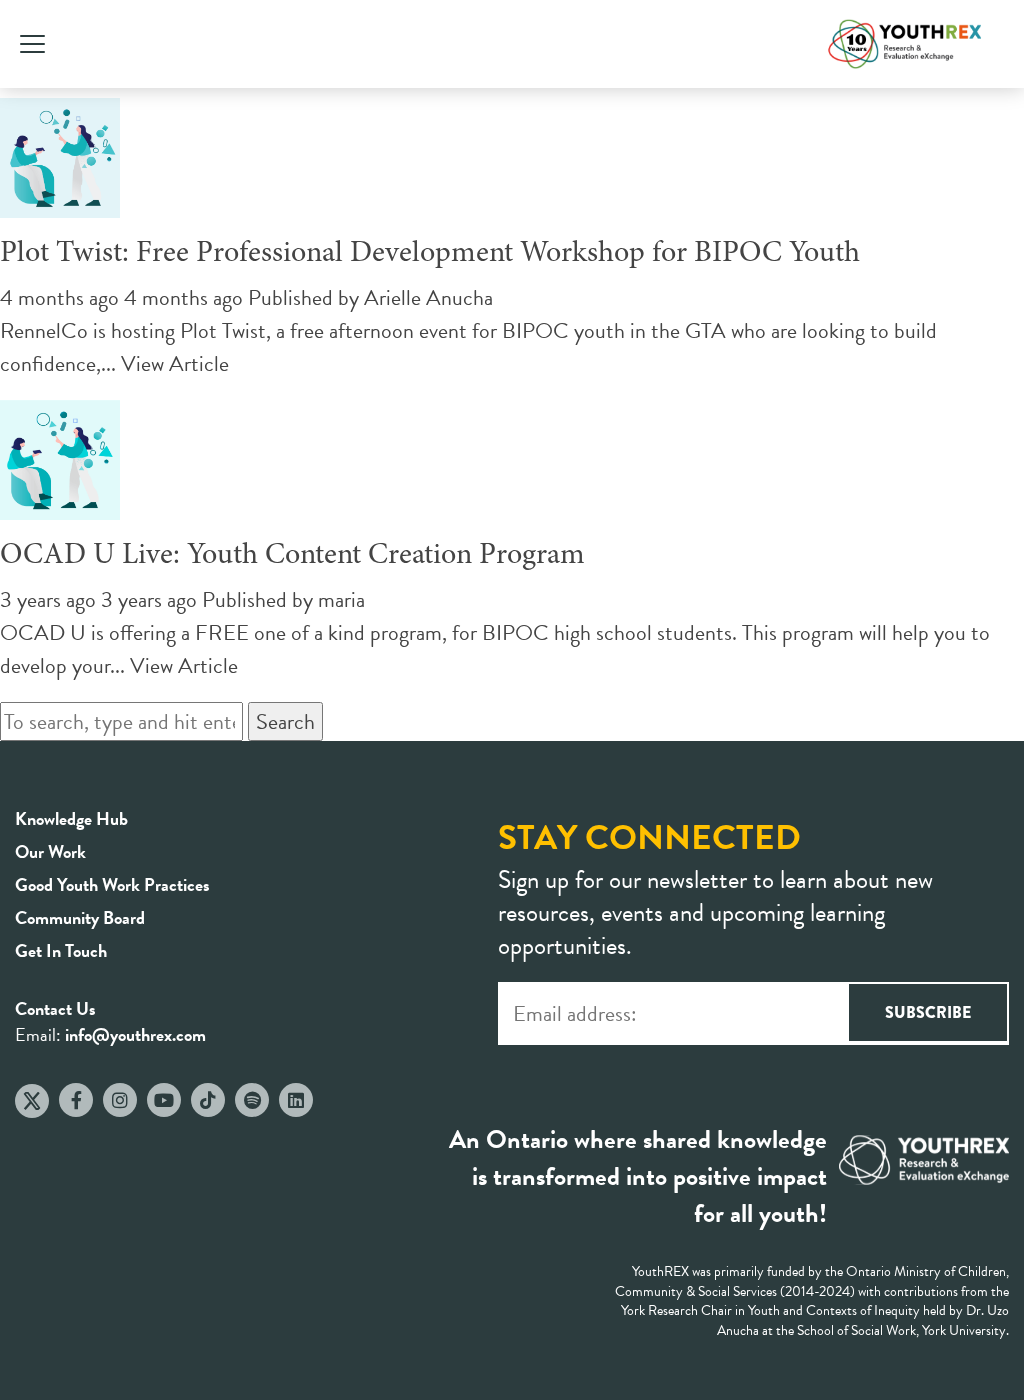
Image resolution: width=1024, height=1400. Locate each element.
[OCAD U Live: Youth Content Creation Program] (60, 503)
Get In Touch (61, 950)
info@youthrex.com (135, 1034)
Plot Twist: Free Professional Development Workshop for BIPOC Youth (430, 254)
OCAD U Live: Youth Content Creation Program (292, 556)
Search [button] (285, 721)
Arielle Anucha (428, 297)
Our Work (50, 851)
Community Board (80, 917)
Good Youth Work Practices (112, 884)
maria (341, 599)
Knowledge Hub (71, 818)
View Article (175, 363)
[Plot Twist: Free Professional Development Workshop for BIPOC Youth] (60, 201)
